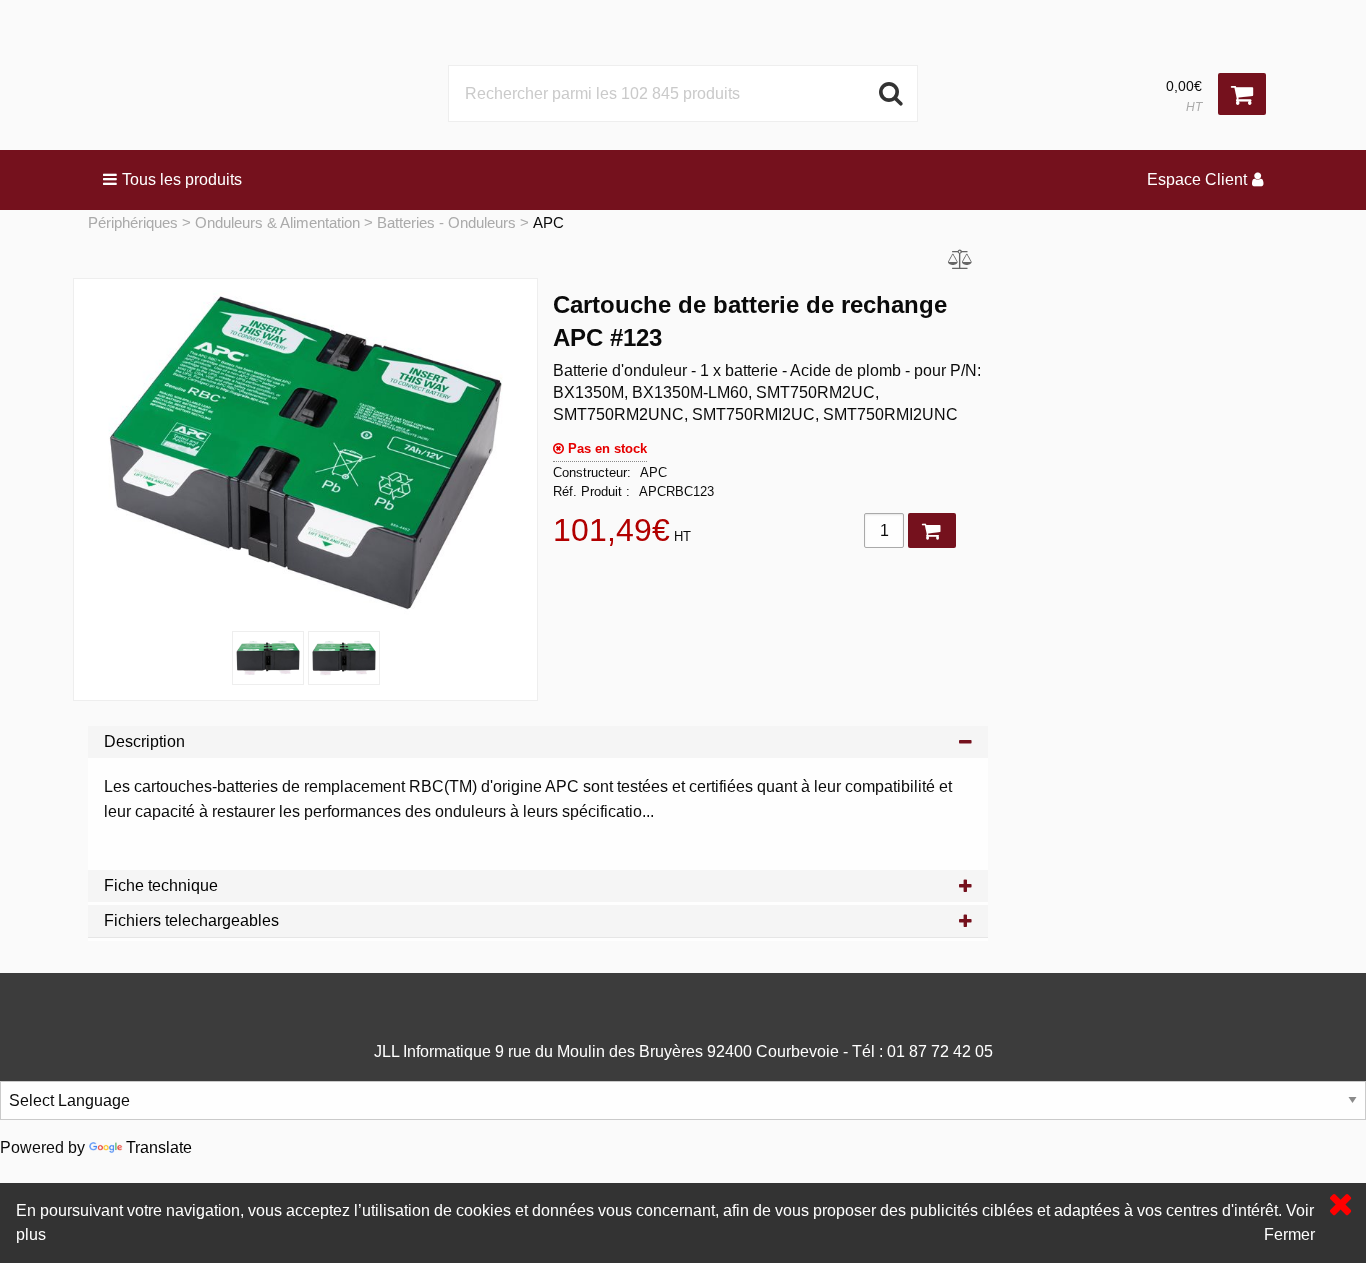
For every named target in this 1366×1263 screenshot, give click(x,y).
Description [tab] (144, 741)
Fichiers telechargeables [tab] (191, 920)
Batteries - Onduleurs (446, 222)
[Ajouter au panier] (932, 530)
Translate (159, 1147)
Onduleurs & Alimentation (277, 222)
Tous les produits (182, 179)
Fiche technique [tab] (161, 885)
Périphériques (133, 222)
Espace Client (1197, 179)
